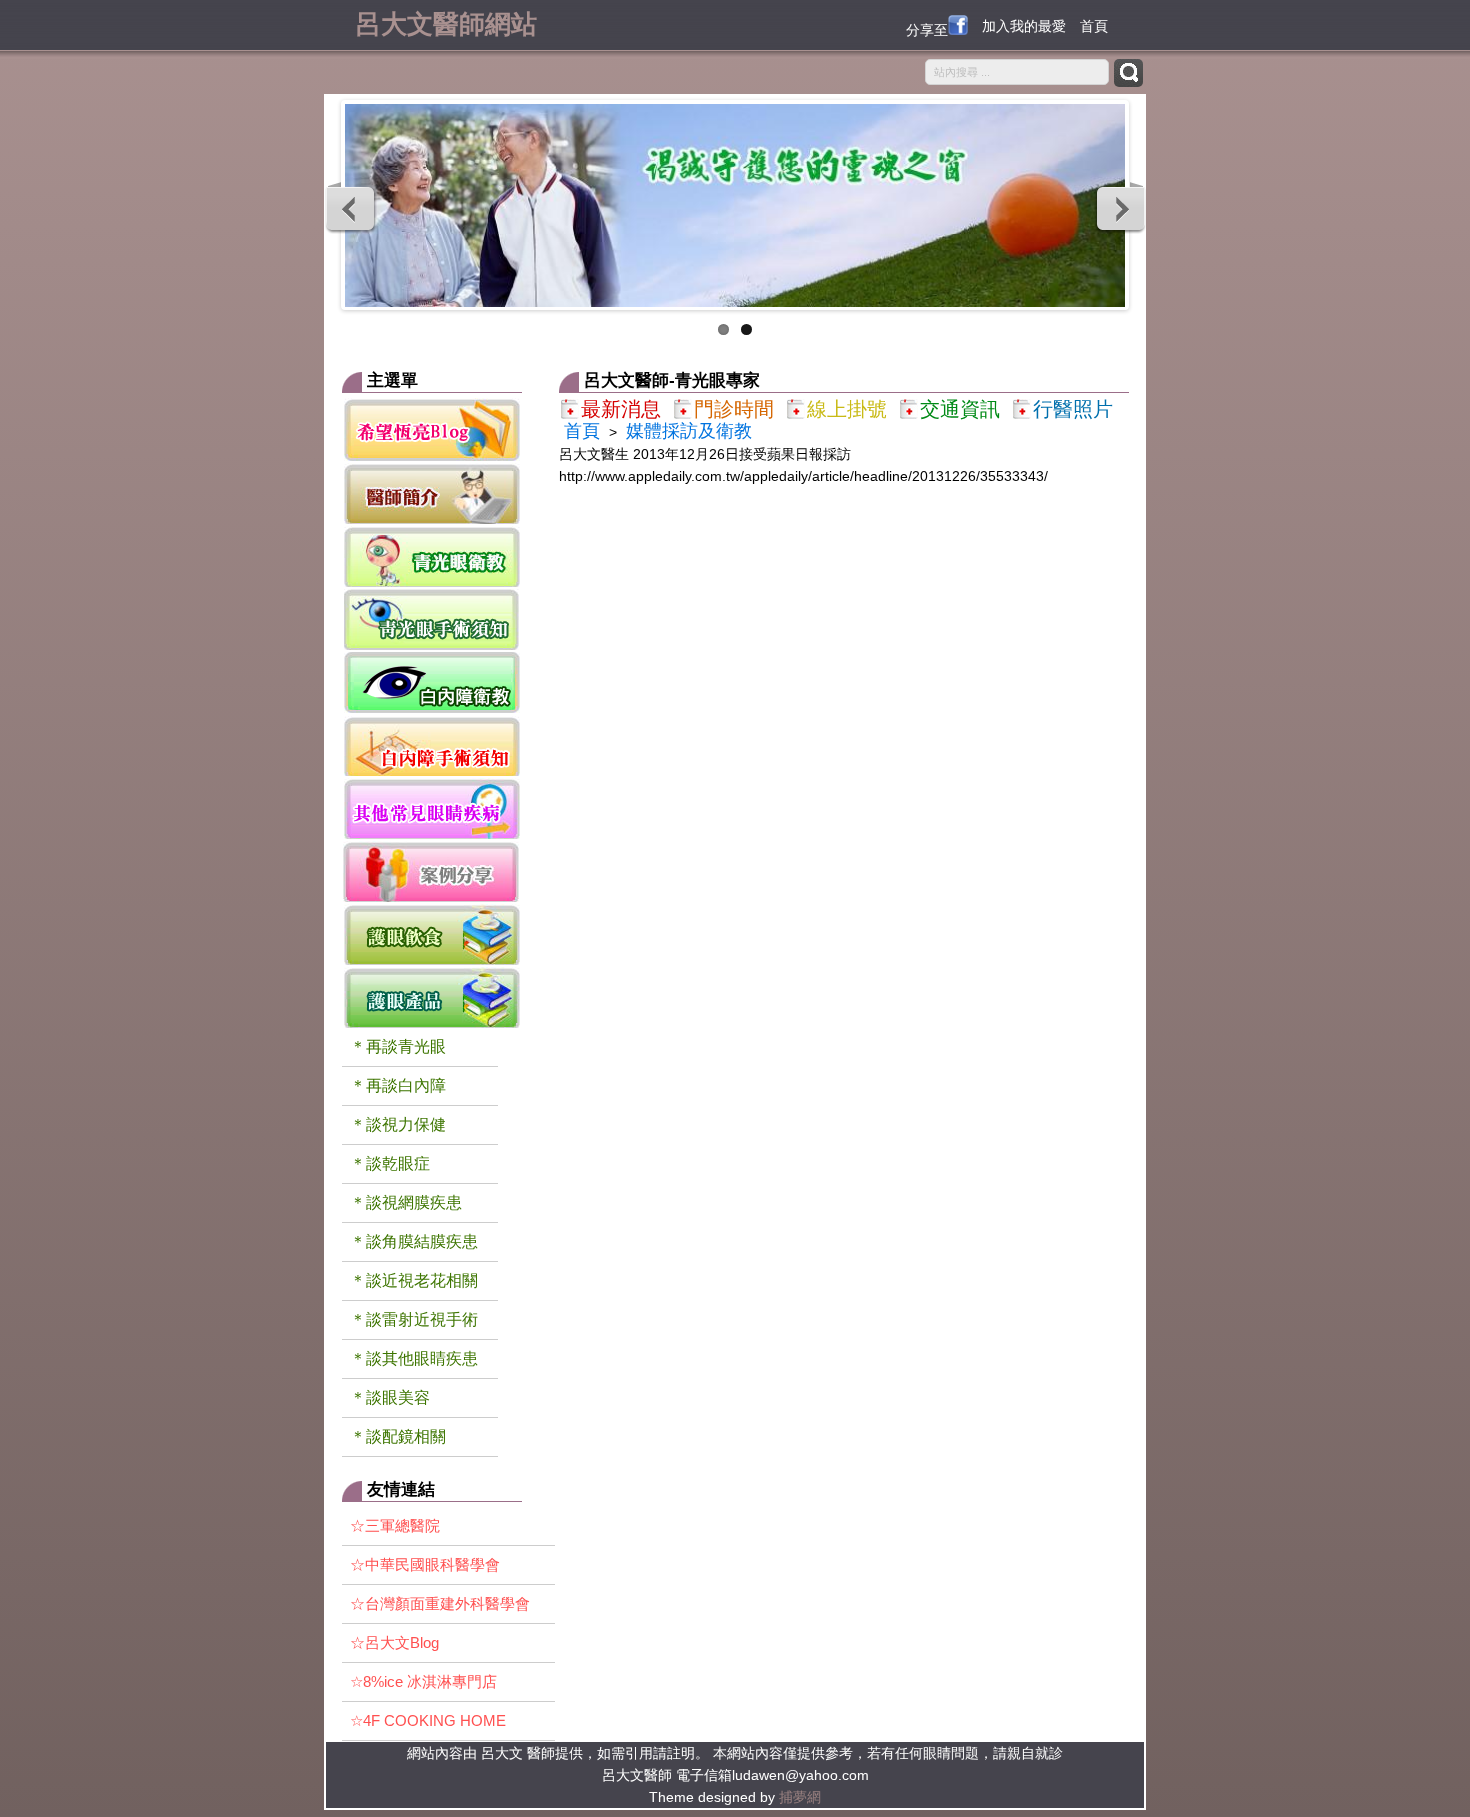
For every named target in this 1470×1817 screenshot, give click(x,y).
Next (1120, 208)
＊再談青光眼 (398, 1046)
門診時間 (734, 409)
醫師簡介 (432, 492)
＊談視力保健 (398, 1124)
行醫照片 (1073, 409)
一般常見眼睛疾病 (432, 807)
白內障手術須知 (432, 744)
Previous (351, 208)
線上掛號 (847, 409)
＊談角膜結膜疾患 (414, 1241)
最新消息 (621, 409)
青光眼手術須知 (432, 618)
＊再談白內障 (398, 1085)
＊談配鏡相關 (398, 1436)
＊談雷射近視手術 (414, 1319)
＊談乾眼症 (390, 1163)
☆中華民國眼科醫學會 (425, 1564)
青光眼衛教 (432, 555)
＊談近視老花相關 (414, 1280)
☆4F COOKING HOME (428, 1720)
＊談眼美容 (390, 1397)
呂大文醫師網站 (446, 22)
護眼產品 (432, 996)
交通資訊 (960, 409)
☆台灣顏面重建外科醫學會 (440, 1603)
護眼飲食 (432, 933)
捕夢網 (800, 1797)
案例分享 (432, 870)
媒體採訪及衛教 (689, 431)
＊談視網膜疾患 (406, 1202)
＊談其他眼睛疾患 (414, 1358)
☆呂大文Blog (394, 1642)
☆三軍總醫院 (395, 1525)
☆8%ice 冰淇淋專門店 (423, 1681)
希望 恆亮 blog (432, 429)
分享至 (927, 30)
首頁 (1094, 26)
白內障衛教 (432, 681)
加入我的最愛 (1024, 26)
